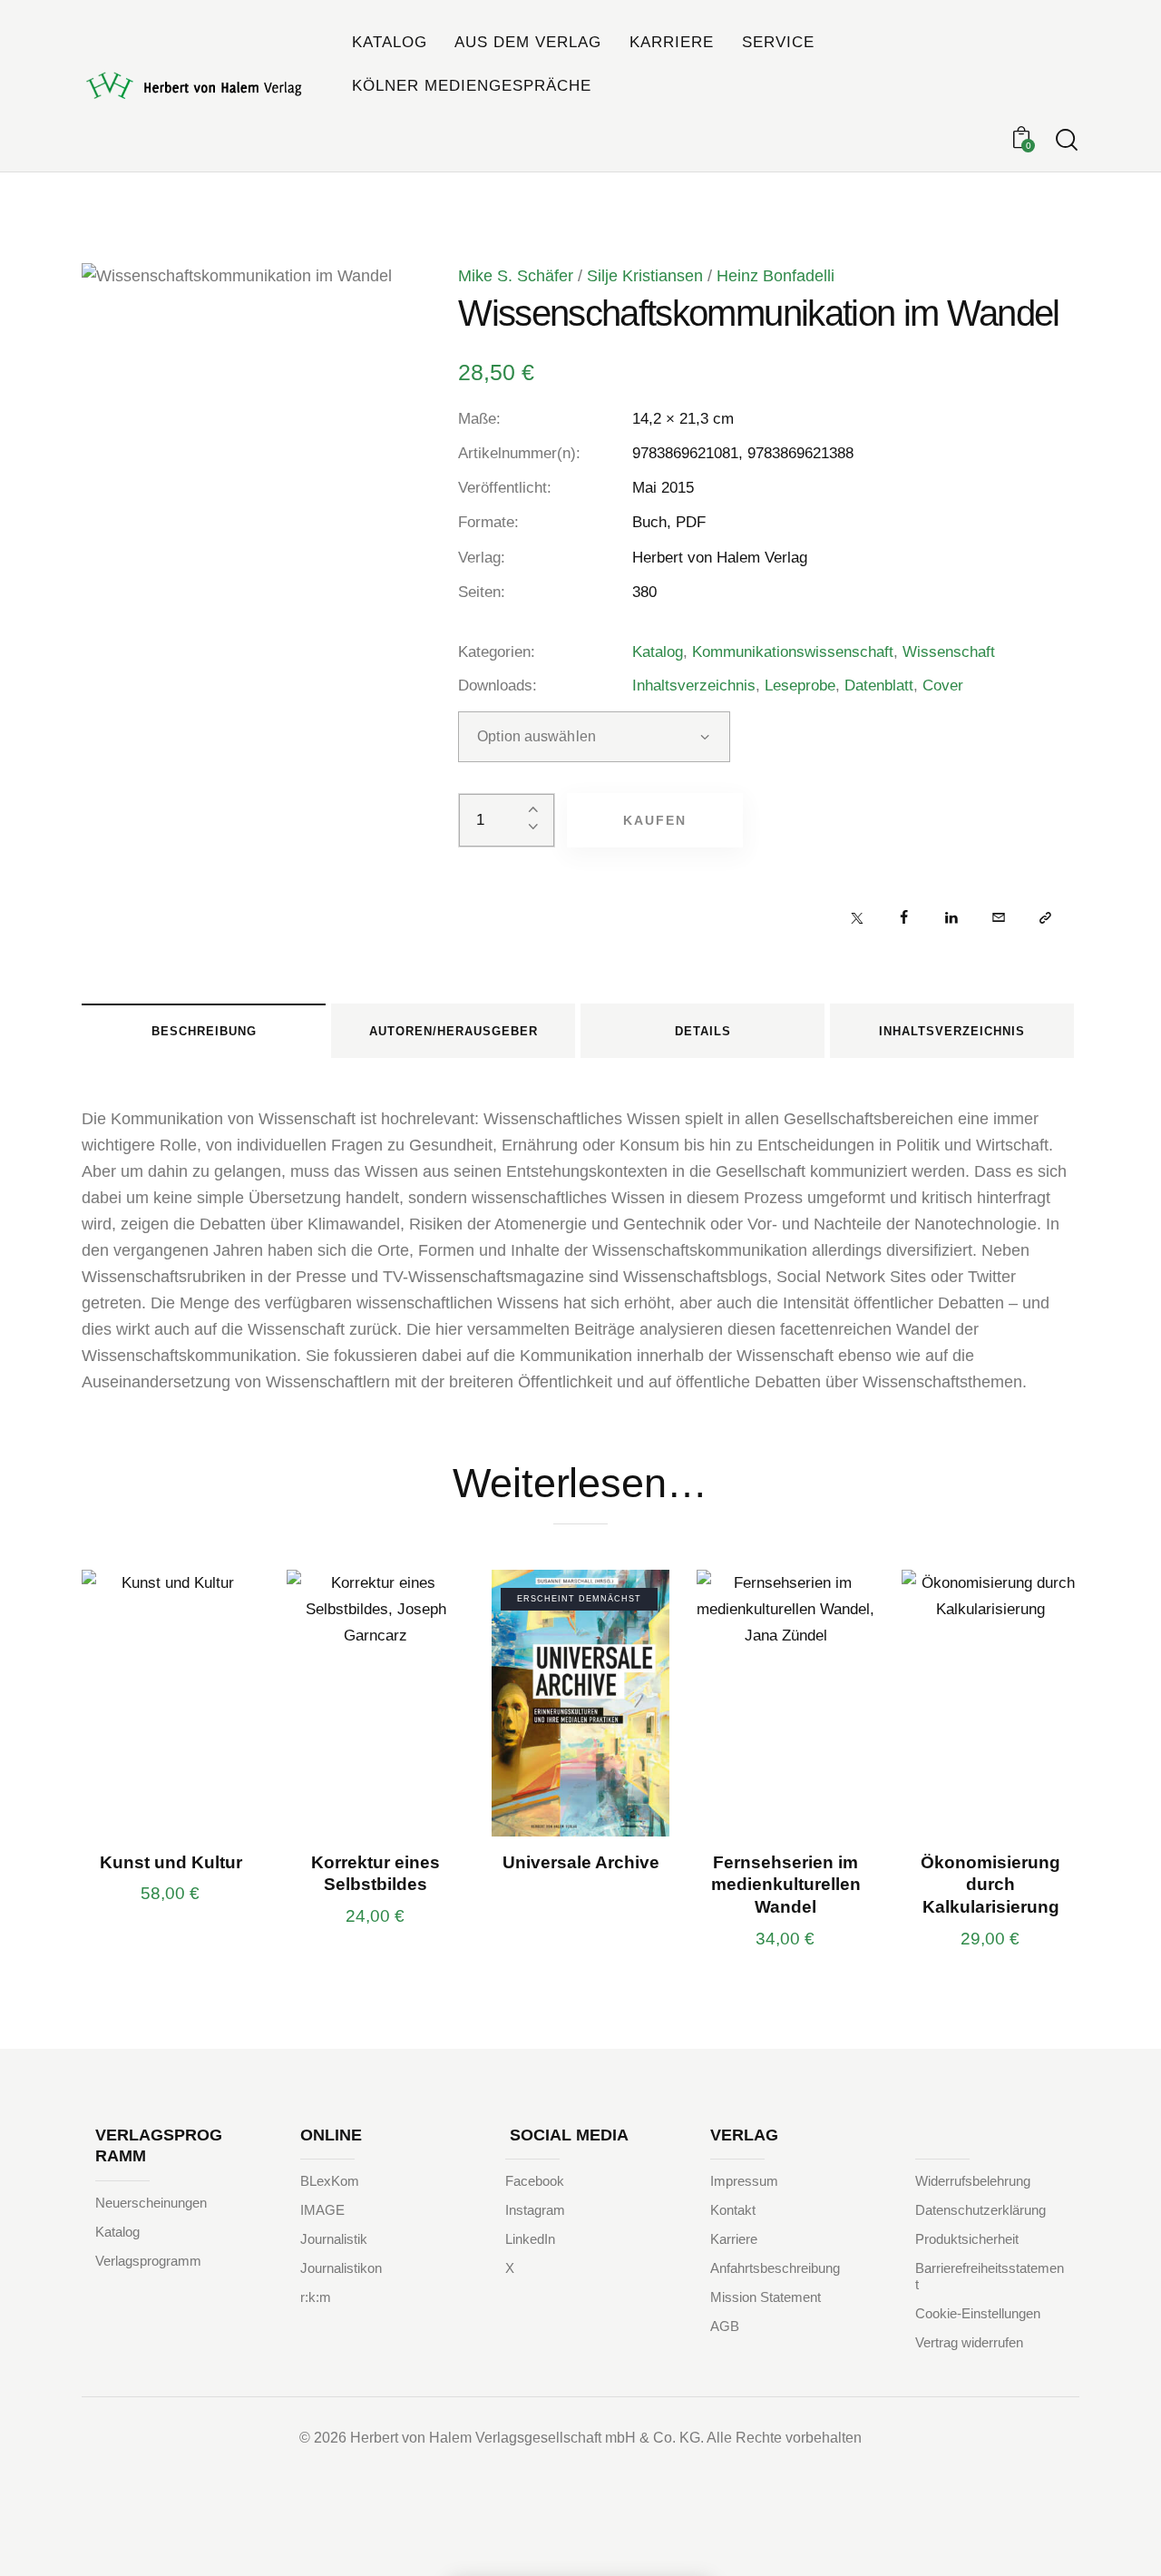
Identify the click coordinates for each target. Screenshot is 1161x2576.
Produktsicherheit (967, 2239)
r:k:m (316, 2297)
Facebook (535, 2181)
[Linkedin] (951, 917)
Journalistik (334, 2239)
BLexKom (330, 2181)
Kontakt (733, 2210)
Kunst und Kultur (171, 1862)
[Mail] (998, 917)
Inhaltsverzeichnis (694, 686)
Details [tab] (703, 1031)
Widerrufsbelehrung (973, 2181)
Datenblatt (879, 686)
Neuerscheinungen (151, 2203)
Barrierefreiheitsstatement (990, 2276)
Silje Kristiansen (645, 276)
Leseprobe (800, 686)
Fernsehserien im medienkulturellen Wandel (786, 1885)
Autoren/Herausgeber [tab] (454, 1031)
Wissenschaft (949, 652)
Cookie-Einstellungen (978, 2313)
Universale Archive (581, 1862)
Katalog (658, 652)
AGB (725, 2326)
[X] (857, 917)
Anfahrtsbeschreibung (775, 2268)
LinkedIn (530, 2239)
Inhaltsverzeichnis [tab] (952, 1031)
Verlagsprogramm (148, 2261)
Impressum (744, 2181)
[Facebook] (904, 917)
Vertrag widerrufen (969, 2342)
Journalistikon (341, 2268)
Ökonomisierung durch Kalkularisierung (990, 1885)
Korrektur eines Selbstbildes (376, 1874)
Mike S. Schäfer (516, 276)
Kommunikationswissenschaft (793, 652)
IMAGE (322, 2210)
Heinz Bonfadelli (776, 276)
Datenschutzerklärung (981, 2210)
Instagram (535, 2210)
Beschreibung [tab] (204, 1031)
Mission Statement (766, 2297)
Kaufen (655, 820)
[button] (1045, 917)
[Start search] (1067, 140)
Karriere (734, 2239)
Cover (943, 686)
